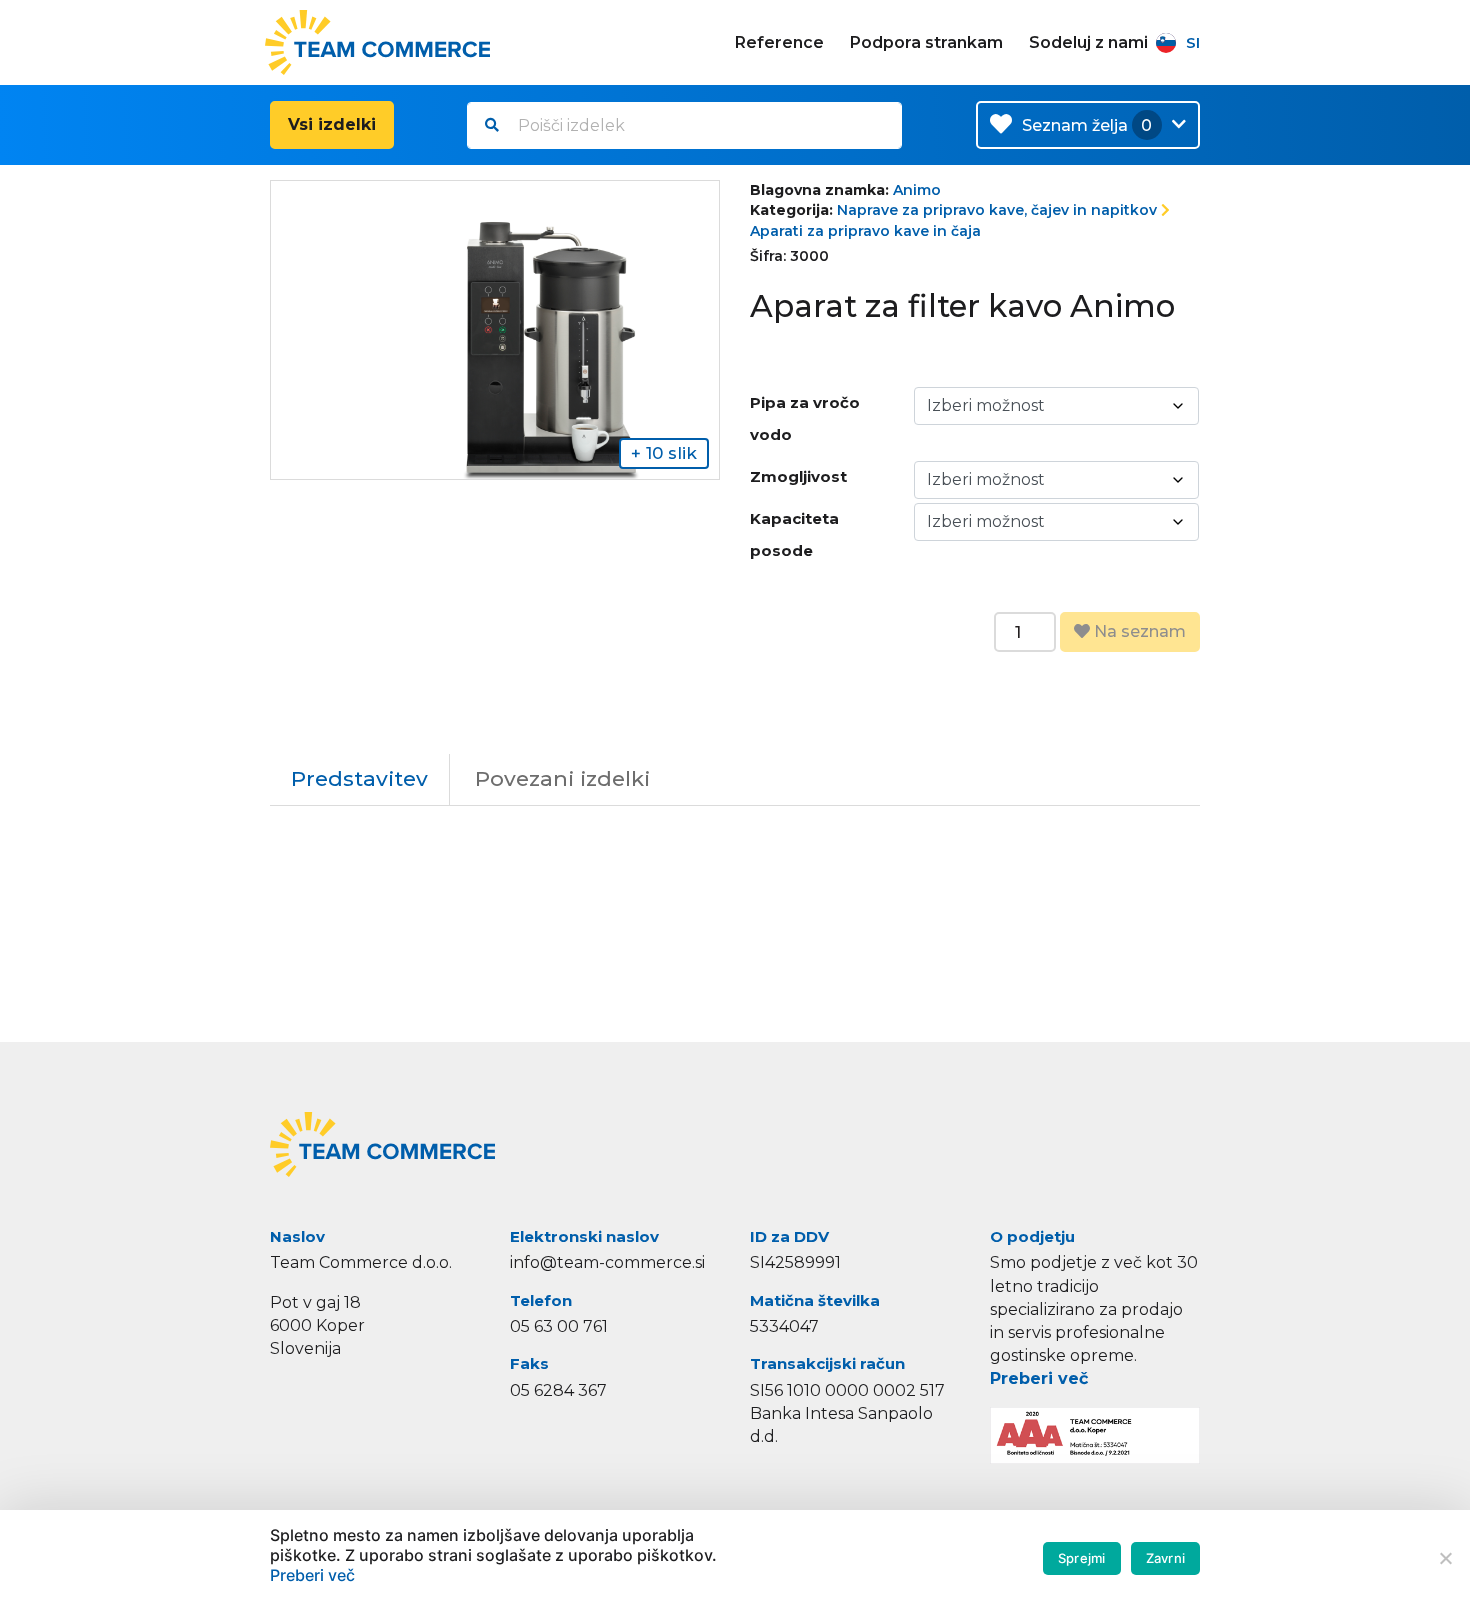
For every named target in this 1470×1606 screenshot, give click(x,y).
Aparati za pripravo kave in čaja (865, 231)
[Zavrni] (1445, 1558)
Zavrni (1166, 1558)
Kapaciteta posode (794, 534)
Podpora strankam (926, 42)
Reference (779, 42)
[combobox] (684, 125)
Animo (917, 190)
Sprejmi (1082, 1558)
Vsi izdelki (332, 124)
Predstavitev (359, 778)
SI (1193, 42)
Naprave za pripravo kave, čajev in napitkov (997, 210)
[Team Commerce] (380, 42)
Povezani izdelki (562, 778)
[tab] (360, 779)
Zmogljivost (798, 476)
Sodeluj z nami (1088, 42)
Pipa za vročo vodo (805, 418)
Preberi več (1039, 1378)
